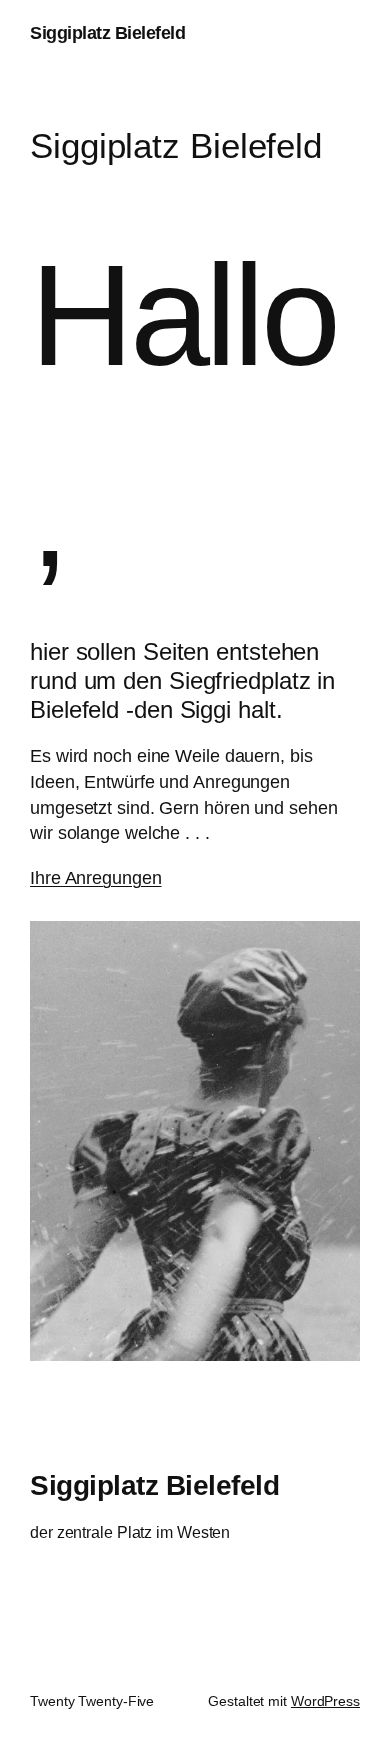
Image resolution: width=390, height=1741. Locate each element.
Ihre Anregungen (96, 877)
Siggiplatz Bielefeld (107, 32)
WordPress (325, 1701)
